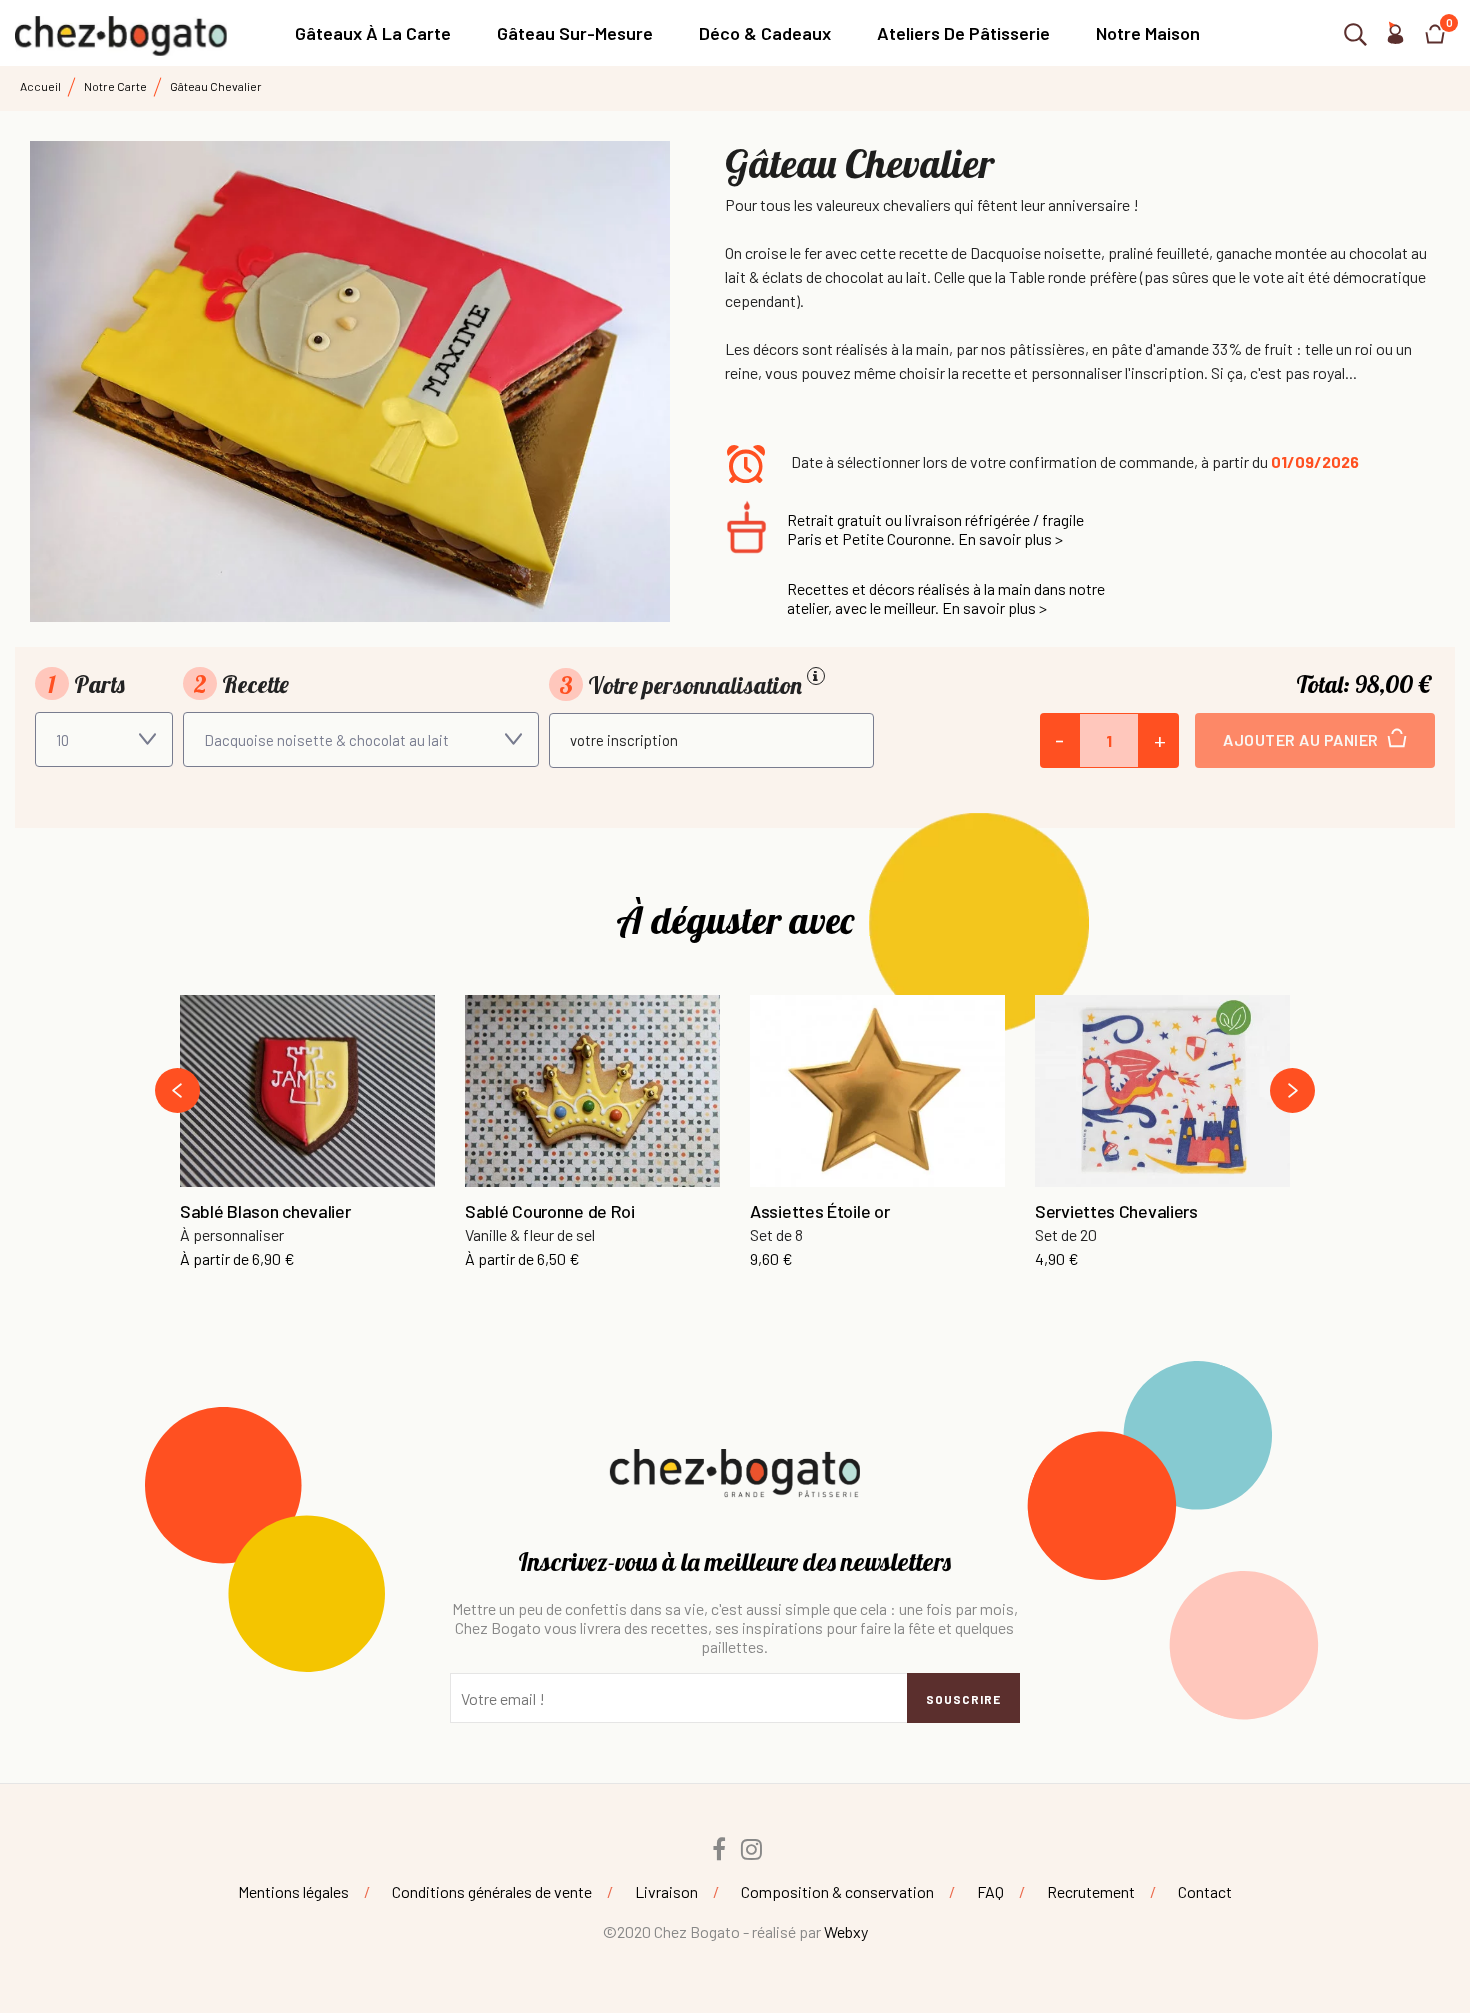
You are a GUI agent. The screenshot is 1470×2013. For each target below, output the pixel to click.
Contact (1205, 1891)
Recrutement (1091, 1891)
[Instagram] (752, 1849)
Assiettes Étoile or (819, 1212)
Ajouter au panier (1302, 739)
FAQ (990, 1891)
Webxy (846, 1931)
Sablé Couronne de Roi (550, 1212)
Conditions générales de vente (492, 1891)
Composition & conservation (837, 1891)
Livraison (666, 1891)
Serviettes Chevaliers (1116, 1212)
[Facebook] (719, 1849)
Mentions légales (293, 1891)
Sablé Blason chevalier (265, 1212)
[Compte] (1395, 37)
